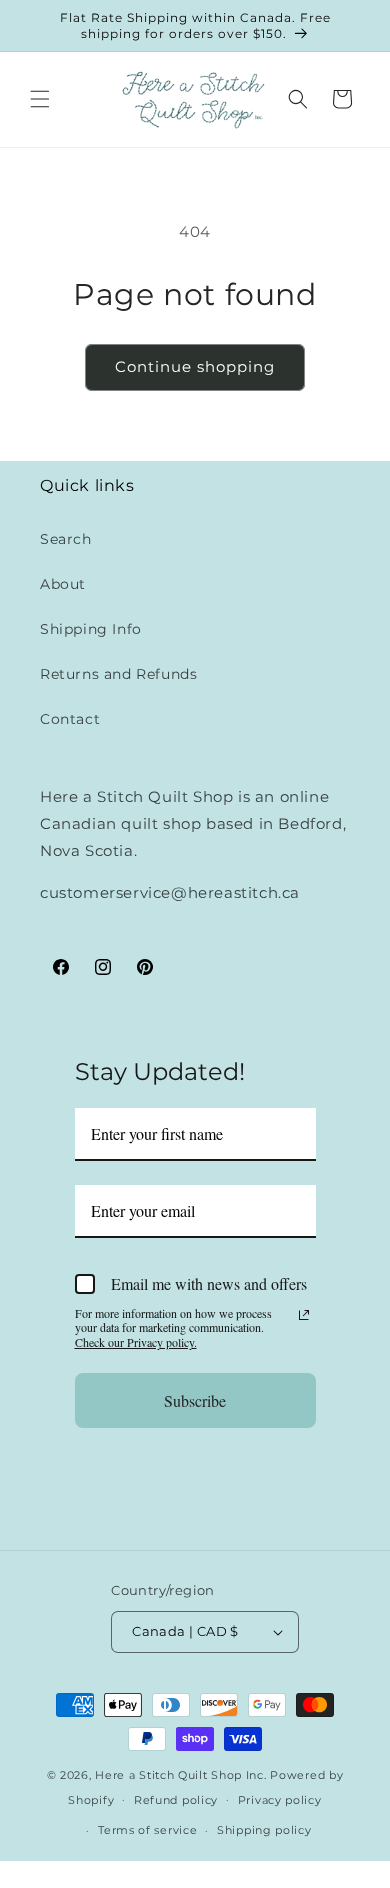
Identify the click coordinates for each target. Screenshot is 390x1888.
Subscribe (195, 1400)
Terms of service (147, 1830)
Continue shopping (195, 366)
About (63, 584)
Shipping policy (264, 1830)
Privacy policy (280, 1800)
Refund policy (176, 1800)
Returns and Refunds (118, 674)
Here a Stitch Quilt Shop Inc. (180, 1775)
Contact (70, 719)
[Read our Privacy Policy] (304, 1315)
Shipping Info (91, 629)
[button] (40, 99)
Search (66, 539)
